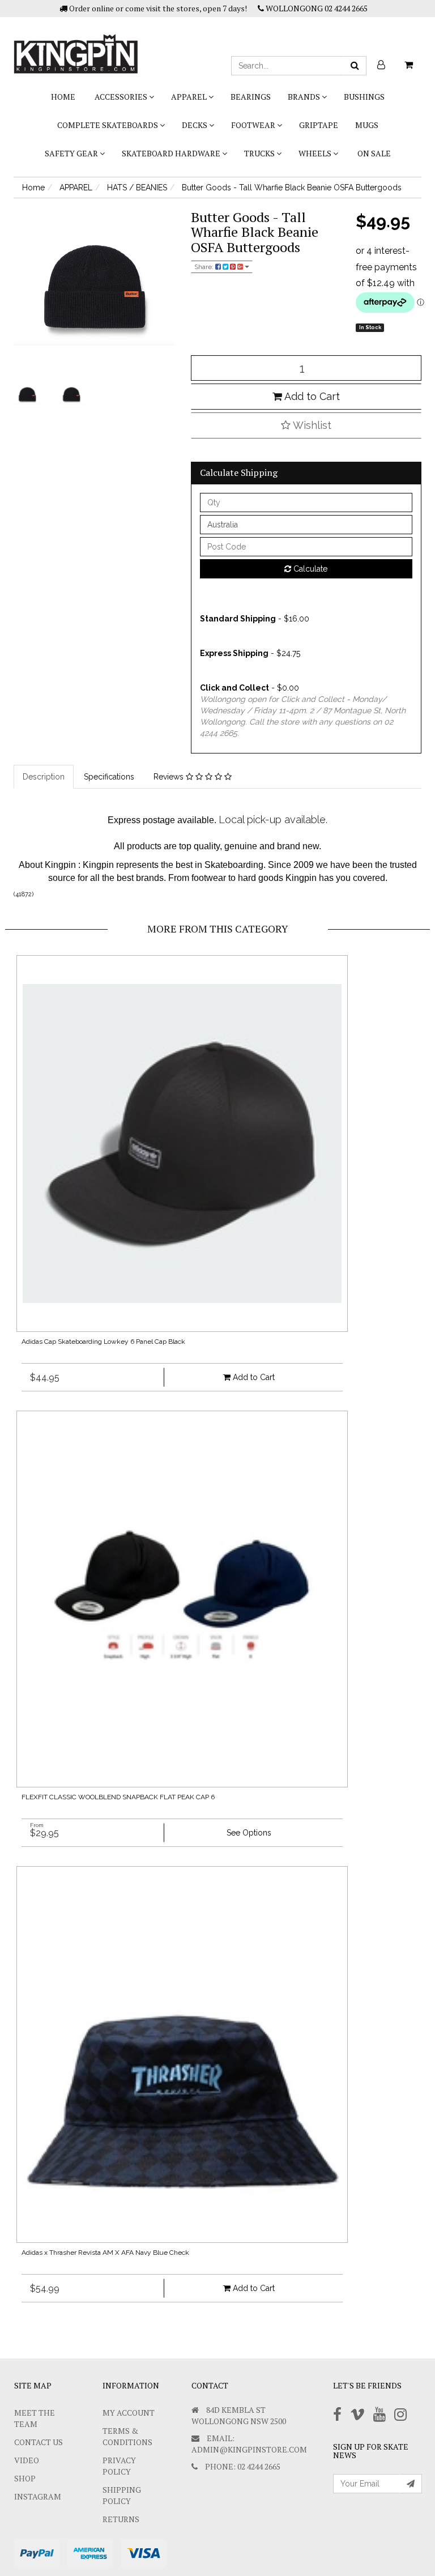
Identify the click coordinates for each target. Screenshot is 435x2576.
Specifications (109, 777)
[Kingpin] (76, 44)
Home (63, 97)
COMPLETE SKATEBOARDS (108, 125)
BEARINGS (251, 97)
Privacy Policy (119, 2466)
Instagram (38, 2496)
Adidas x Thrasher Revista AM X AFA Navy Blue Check (105, 2253)
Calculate (309, 569)
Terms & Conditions (127, 2436)
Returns (121, 2519)
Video (27, 2460)
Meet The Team (35, 2418)
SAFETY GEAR (72, 153)
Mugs (367, 125)
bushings (364, 97)
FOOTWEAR (254, 125)
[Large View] (27, 395)
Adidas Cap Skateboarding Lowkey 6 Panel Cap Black (103, 1342)
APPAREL (190, 97)
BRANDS (305, 97)
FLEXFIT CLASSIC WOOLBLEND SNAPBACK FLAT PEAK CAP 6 (118, 1797)
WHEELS (316, 153)
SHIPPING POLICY (122, 2495)
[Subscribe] (411, 2484)
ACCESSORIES (122, 97)
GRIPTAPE (319, 125)
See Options (249, 1833)
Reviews (170, 777)
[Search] (355, 66)
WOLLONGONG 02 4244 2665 (316, 8)
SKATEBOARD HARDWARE (172, 153)
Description (44, 777)
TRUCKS (260, 153)
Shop (25, 2478)
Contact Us (39, 2442)
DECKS (195, 125)
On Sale (374, 153)
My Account (129, 2413)
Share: (205, 267)
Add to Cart (311, 396)
